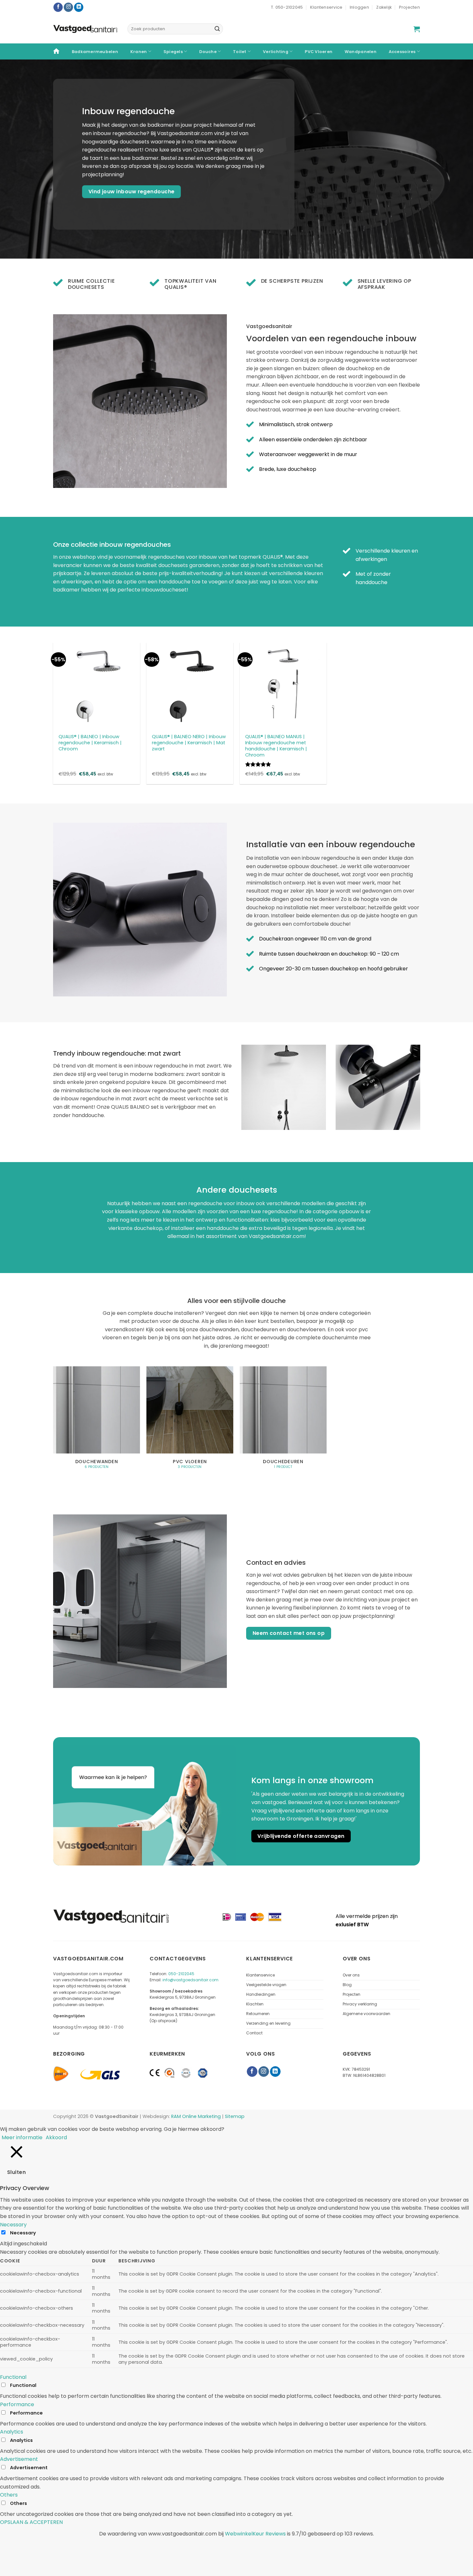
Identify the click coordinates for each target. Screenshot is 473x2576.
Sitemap (235, 2116)
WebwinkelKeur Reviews (255, 2534)
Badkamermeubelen (95, 52)
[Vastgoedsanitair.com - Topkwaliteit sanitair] (85, 29)
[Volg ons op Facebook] (58, 7)
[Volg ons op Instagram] (68, 7)
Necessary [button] (13, 2225)
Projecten (409, 7)
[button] (417, 29)
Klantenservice (326, 7)
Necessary (23, 2233)
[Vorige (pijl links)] (6, 2565)
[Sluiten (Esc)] (6, 2547)
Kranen (139, 52)
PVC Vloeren (319, 52)
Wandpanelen (361, 52)
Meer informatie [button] (22, 2137)
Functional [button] (13, 2377)
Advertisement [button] (19, 2459)
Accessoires (402, 52)
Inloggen (359, 7)
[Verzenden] (217, 29)
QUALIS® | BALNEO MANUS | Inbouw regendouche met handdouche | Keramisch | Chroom (276, 746)
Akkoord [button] (56, 2137)
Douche (208, 52)
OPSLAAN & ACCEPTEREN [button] (31, 2522)
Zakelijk (384, 7)
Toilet (240, 52)
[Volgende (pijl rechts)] (25, 2565)
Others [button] (9, 2495)
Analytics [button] (12, 2432)
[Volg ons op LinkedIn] (79, 7)
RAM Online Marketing (196, 2116)
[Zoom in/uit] (63, 2547)
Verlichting (276, 52)
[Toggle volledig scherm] (44, 2547)
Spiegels (173, 52)
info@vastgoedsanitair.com (190, 1980)
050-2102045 (181, 1974)
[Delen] (25, 2547)
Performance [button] (17, 2404)
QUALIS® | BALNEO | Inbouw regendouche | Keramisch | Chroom (90, 743)
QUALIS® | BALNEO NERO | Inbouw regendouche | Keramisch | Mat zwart (189, 743)
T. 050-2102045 (287, 7)
